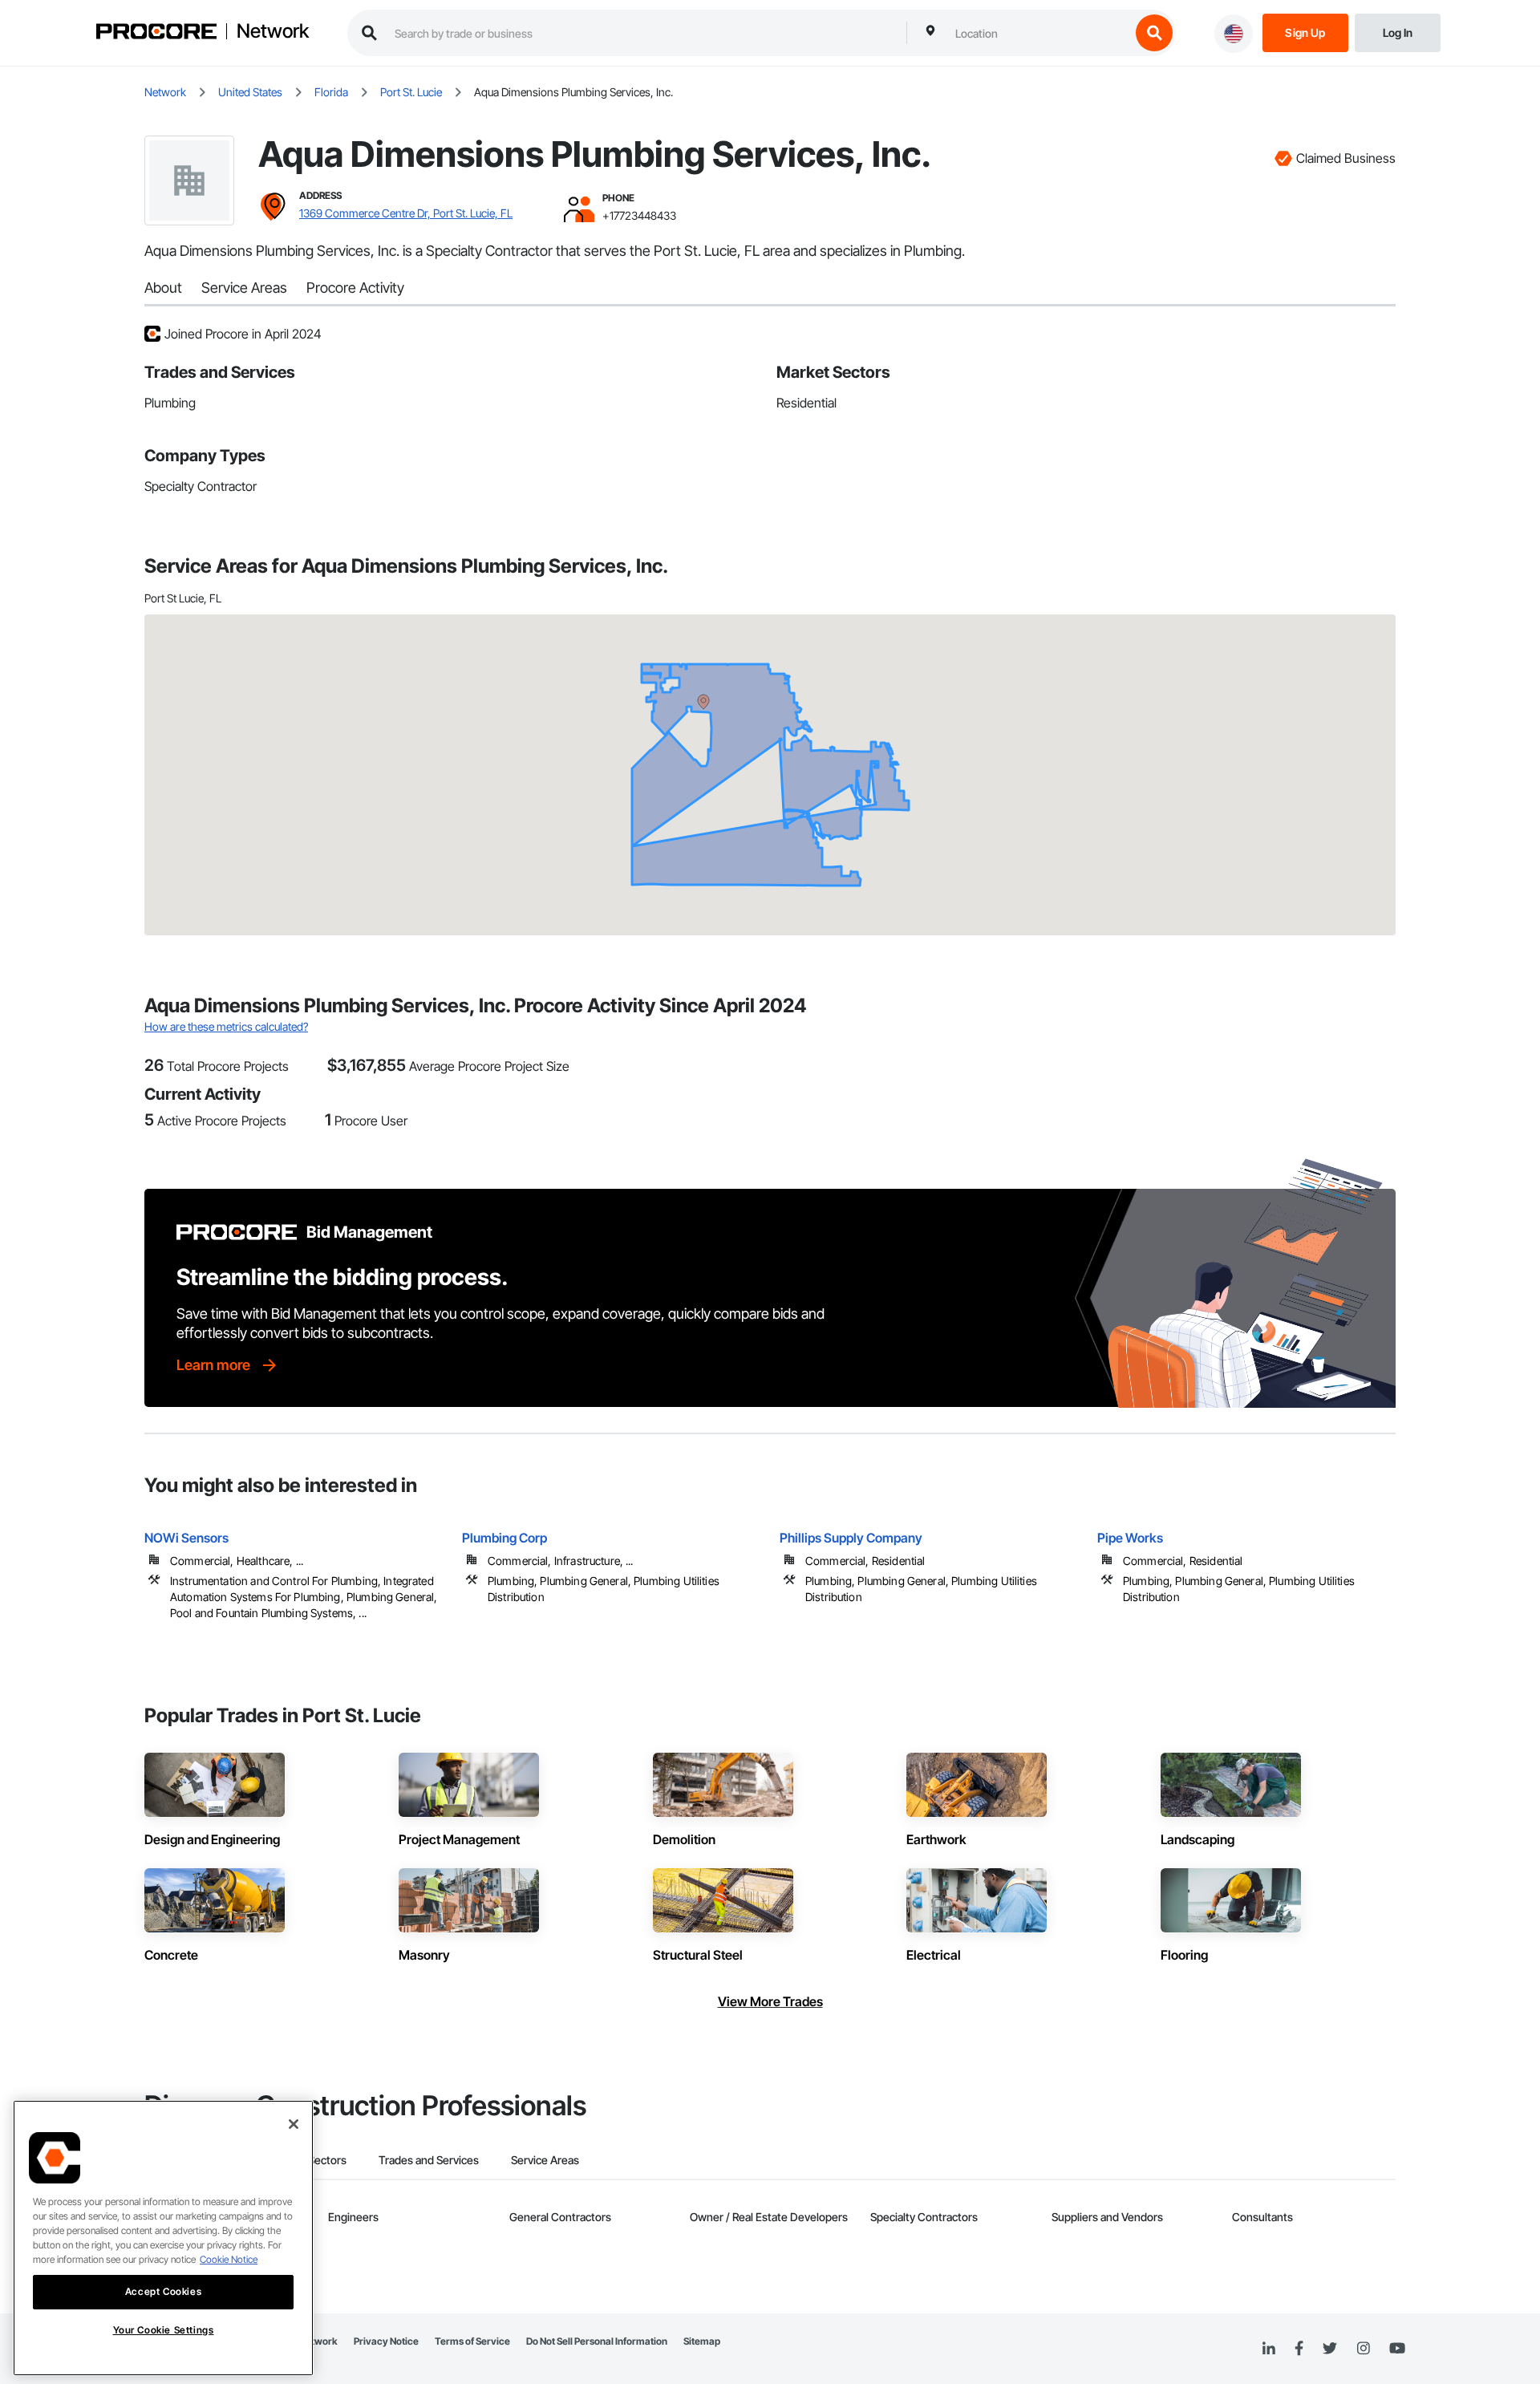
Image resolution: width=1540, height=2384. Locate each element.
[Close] (294, 2124)
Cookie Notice (229, 2259)
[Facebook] (1299, 2349)
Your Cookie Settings (164, 2330)
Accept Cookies (163, 2291)
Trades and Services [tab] (429, 2160)
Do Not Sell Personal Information (597, 2341)
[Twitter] (1330, 2349)
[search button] (1154, 33)
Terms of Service (472, 2341)
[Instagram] (1363, 2349)
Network (273, 31)
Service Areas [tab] (545, 2160)
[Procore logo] (156, 33)
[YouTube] (1397, 2349)
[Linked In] (1269, 2349)
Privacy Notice (386, 2341)
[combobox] (1039, 33)
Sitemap (702, 2341)
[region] (163, 2238)
